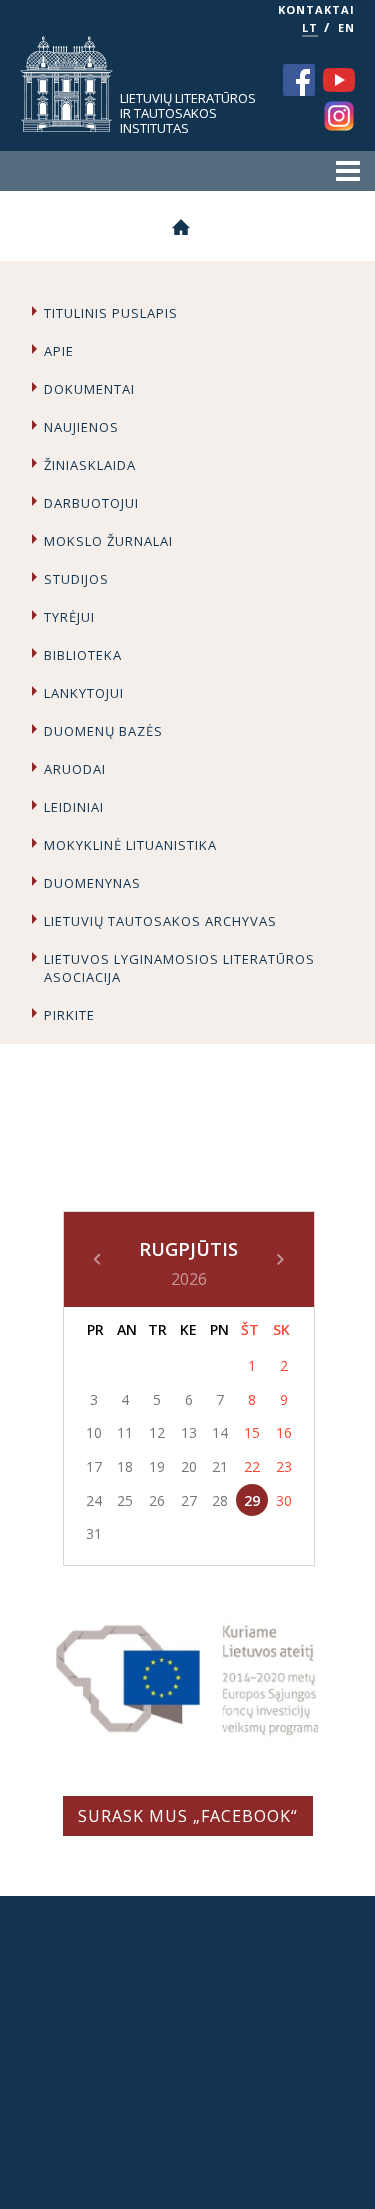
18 (125, 1466)
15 (252, 1432)
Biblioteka (83, 655)
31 (94, 1533)
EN (346, 27)
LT (310, 27)
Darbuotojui (91, 503)
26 (157, 1500)
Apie (59, 351)
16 (284, 1432)
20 (189, 1466)
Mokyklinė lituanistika (130, 845)
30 (284, 1500)
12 (157, 1432)
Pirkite (69, 1015)
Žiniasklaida (90, 465)
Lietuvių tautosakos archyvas (160, 921)
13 (189, 1432)
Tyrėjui (69, 617)
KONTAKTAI (316, 9)
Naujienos (81, 427)
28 (220, 1500)
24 (94, 1500)
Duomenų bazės (103, 731)
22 (252, 1466)
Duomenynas (92, 883)
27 (189, 1500)
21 (220, 1466)
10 (94, 1432)
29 (252, 1500)
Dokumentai (89, 389)
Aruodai (75, 769)
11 (125, 1432)
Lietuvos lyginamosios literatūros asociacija (179, 968)
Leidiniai (74, 807)
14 (220, 1432)
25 (125, 1500)
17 (94, 1466)
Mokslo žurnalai (108, 541)
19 (157, 1466)
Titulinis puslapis (111, 313)
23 (284, 1466)
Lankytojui (84, 693)
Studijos (76, 579)
